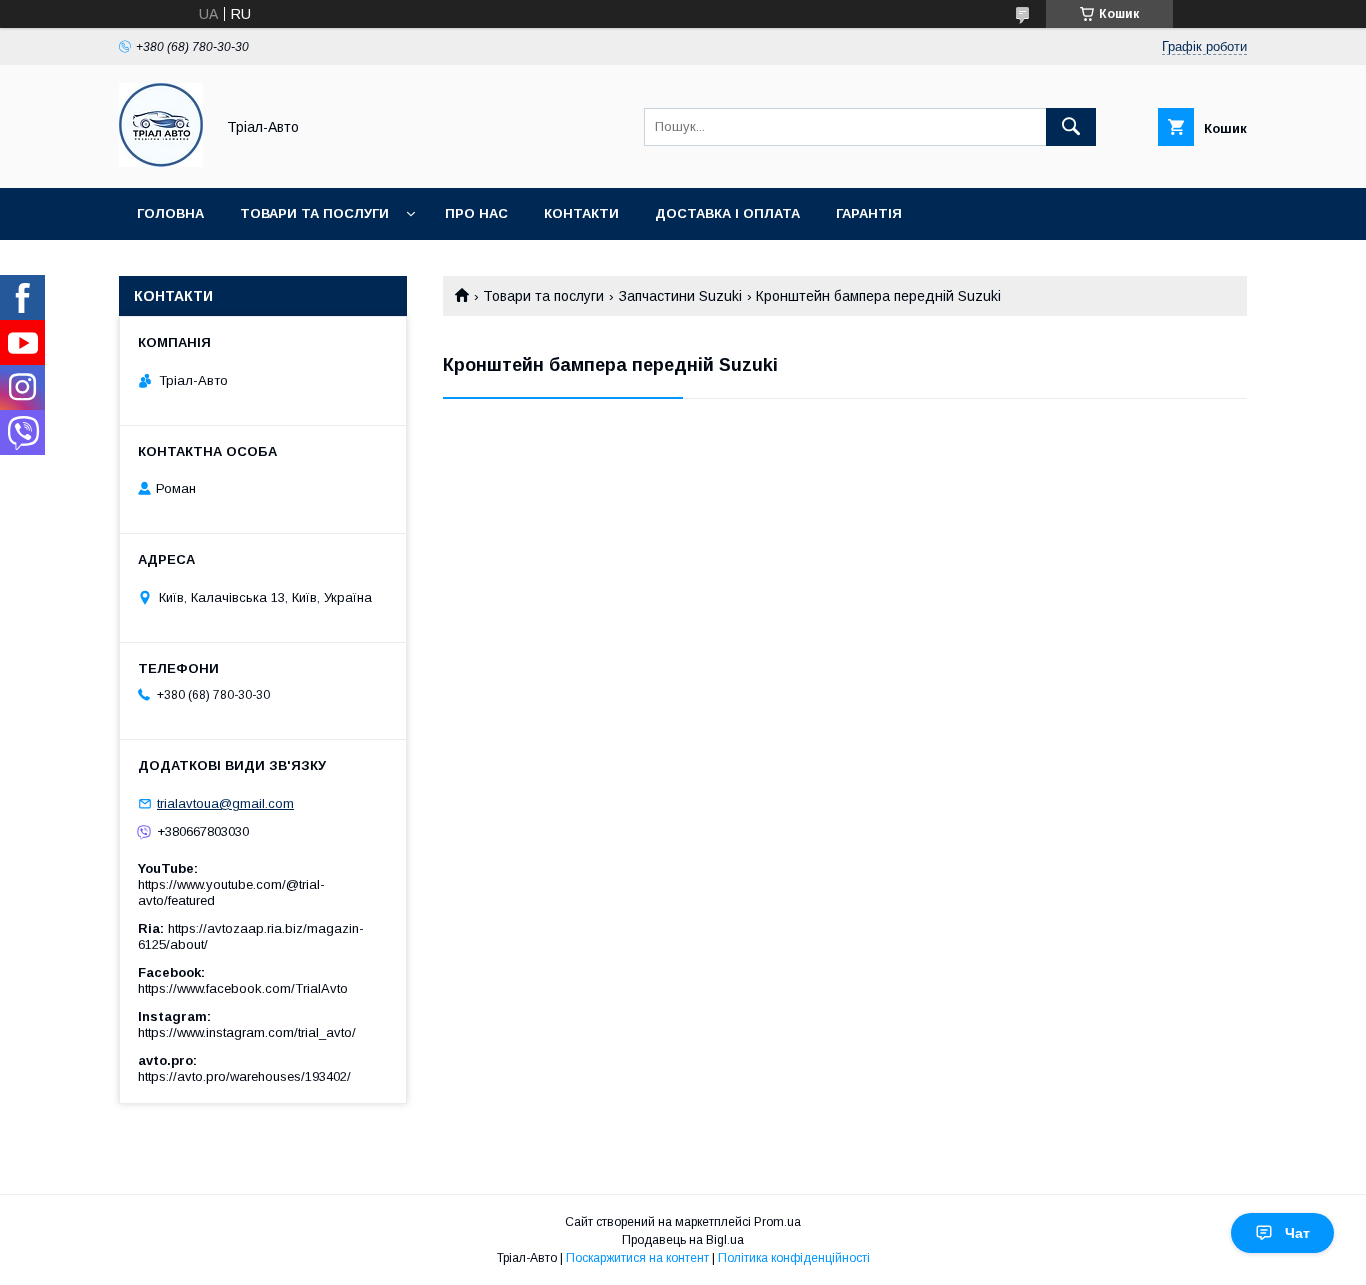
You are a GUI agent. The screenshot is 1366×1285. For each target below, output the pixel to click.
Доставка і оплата (727, 213)
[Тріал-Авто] (161, 162)
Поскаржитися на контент (637, 1258)
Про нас (476, 213)
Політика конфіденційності (794, 1258)
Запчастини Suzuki (680, 296)
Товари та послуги (314, 213)
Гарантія (869, 213)
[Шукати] (1071, 127)
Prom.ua (777, 1222)
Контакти (581, 213)
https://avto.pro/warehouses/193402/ (244, 1076)
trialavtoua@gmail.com (225, 803)
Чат (1297, 1233)
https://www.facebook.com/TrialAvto (243, 988)
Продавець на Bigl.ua (683, 1240)
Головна (170, 213)
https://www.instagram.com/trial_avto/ (247, 1032)
